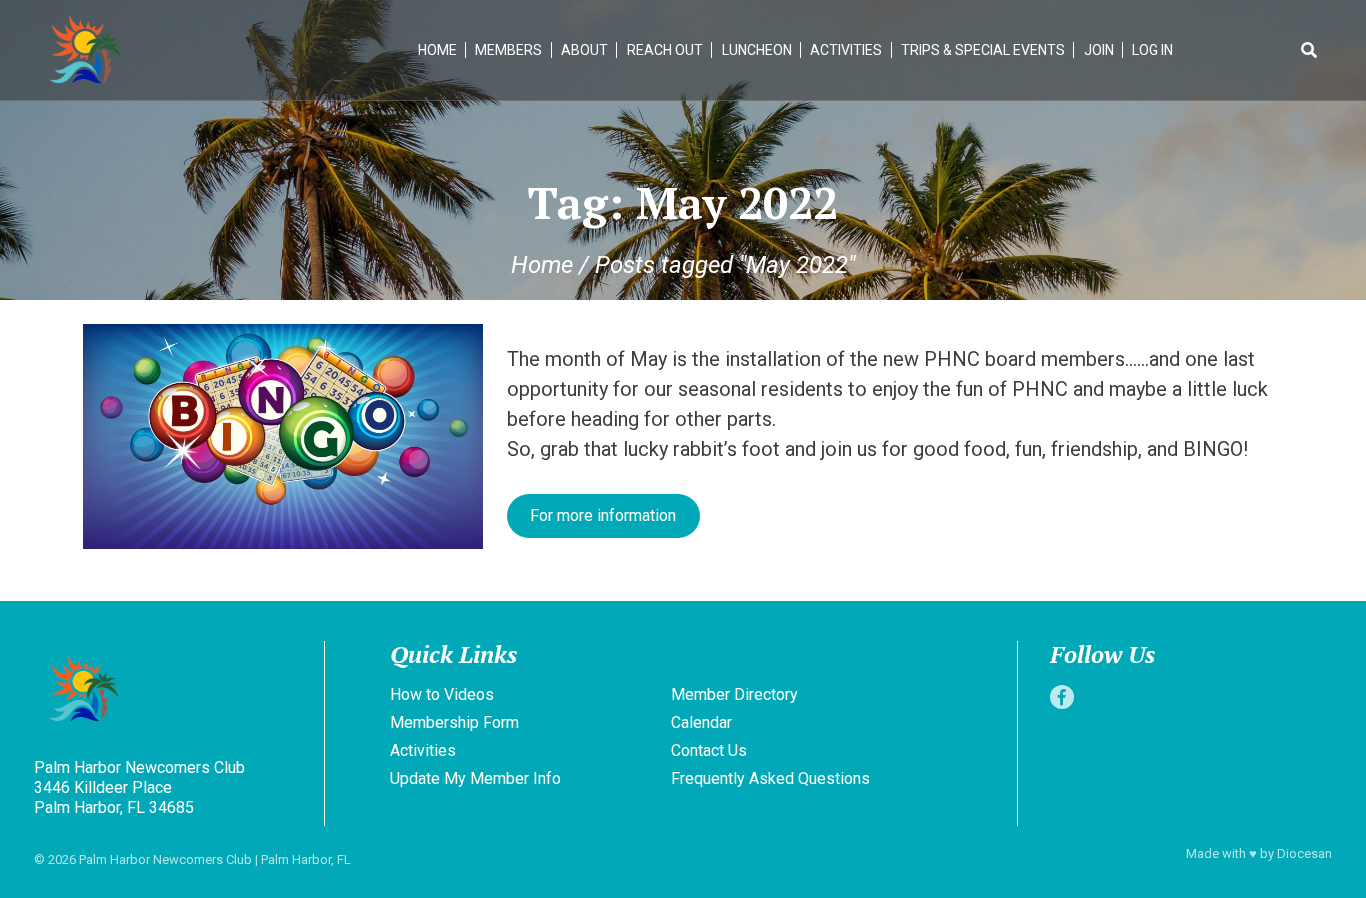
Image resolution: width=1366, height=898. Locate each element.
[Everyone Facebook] (1062, 697)
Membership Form (454, 722)
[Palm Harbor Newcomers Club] (174, 691)
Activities (846, 50)
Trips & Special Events (983, 50)
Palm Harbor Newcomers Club (165, 859)
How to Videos (442, 694)
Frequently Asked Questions (770, 778)
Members (508, 50)
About (584, 50)
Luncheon (757, 50)
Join (1099, 50)
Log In (1152, 50)
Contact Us (709, 750)
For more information (603, 515)
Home (437, 50)
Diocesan (1304, 853)
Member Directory (734, 694)
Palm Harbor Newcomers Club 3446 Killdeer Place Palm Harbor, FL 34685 (139, 787)
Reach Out (665, 50)
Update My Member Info (475, 778)
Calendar (701, 722)
